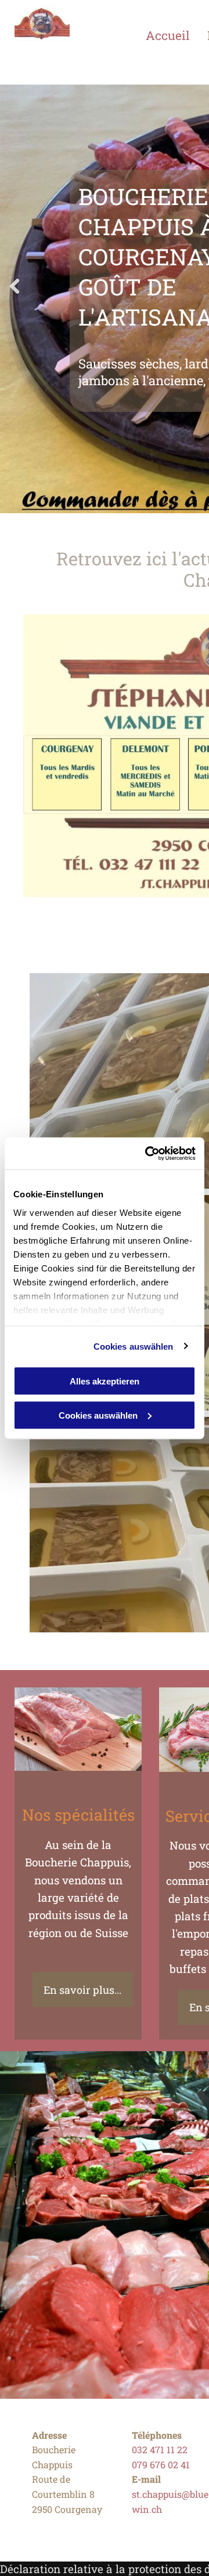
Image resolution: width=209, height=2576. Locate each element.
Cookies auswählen (134, 1346)
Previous (15, 295)
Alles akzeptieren (105, 1381)
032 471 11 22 (160, 2449)
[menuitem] (176, 35)
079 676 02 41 (161, 2464)
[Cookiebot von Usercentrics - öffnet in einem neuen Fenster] (147, 1153)
